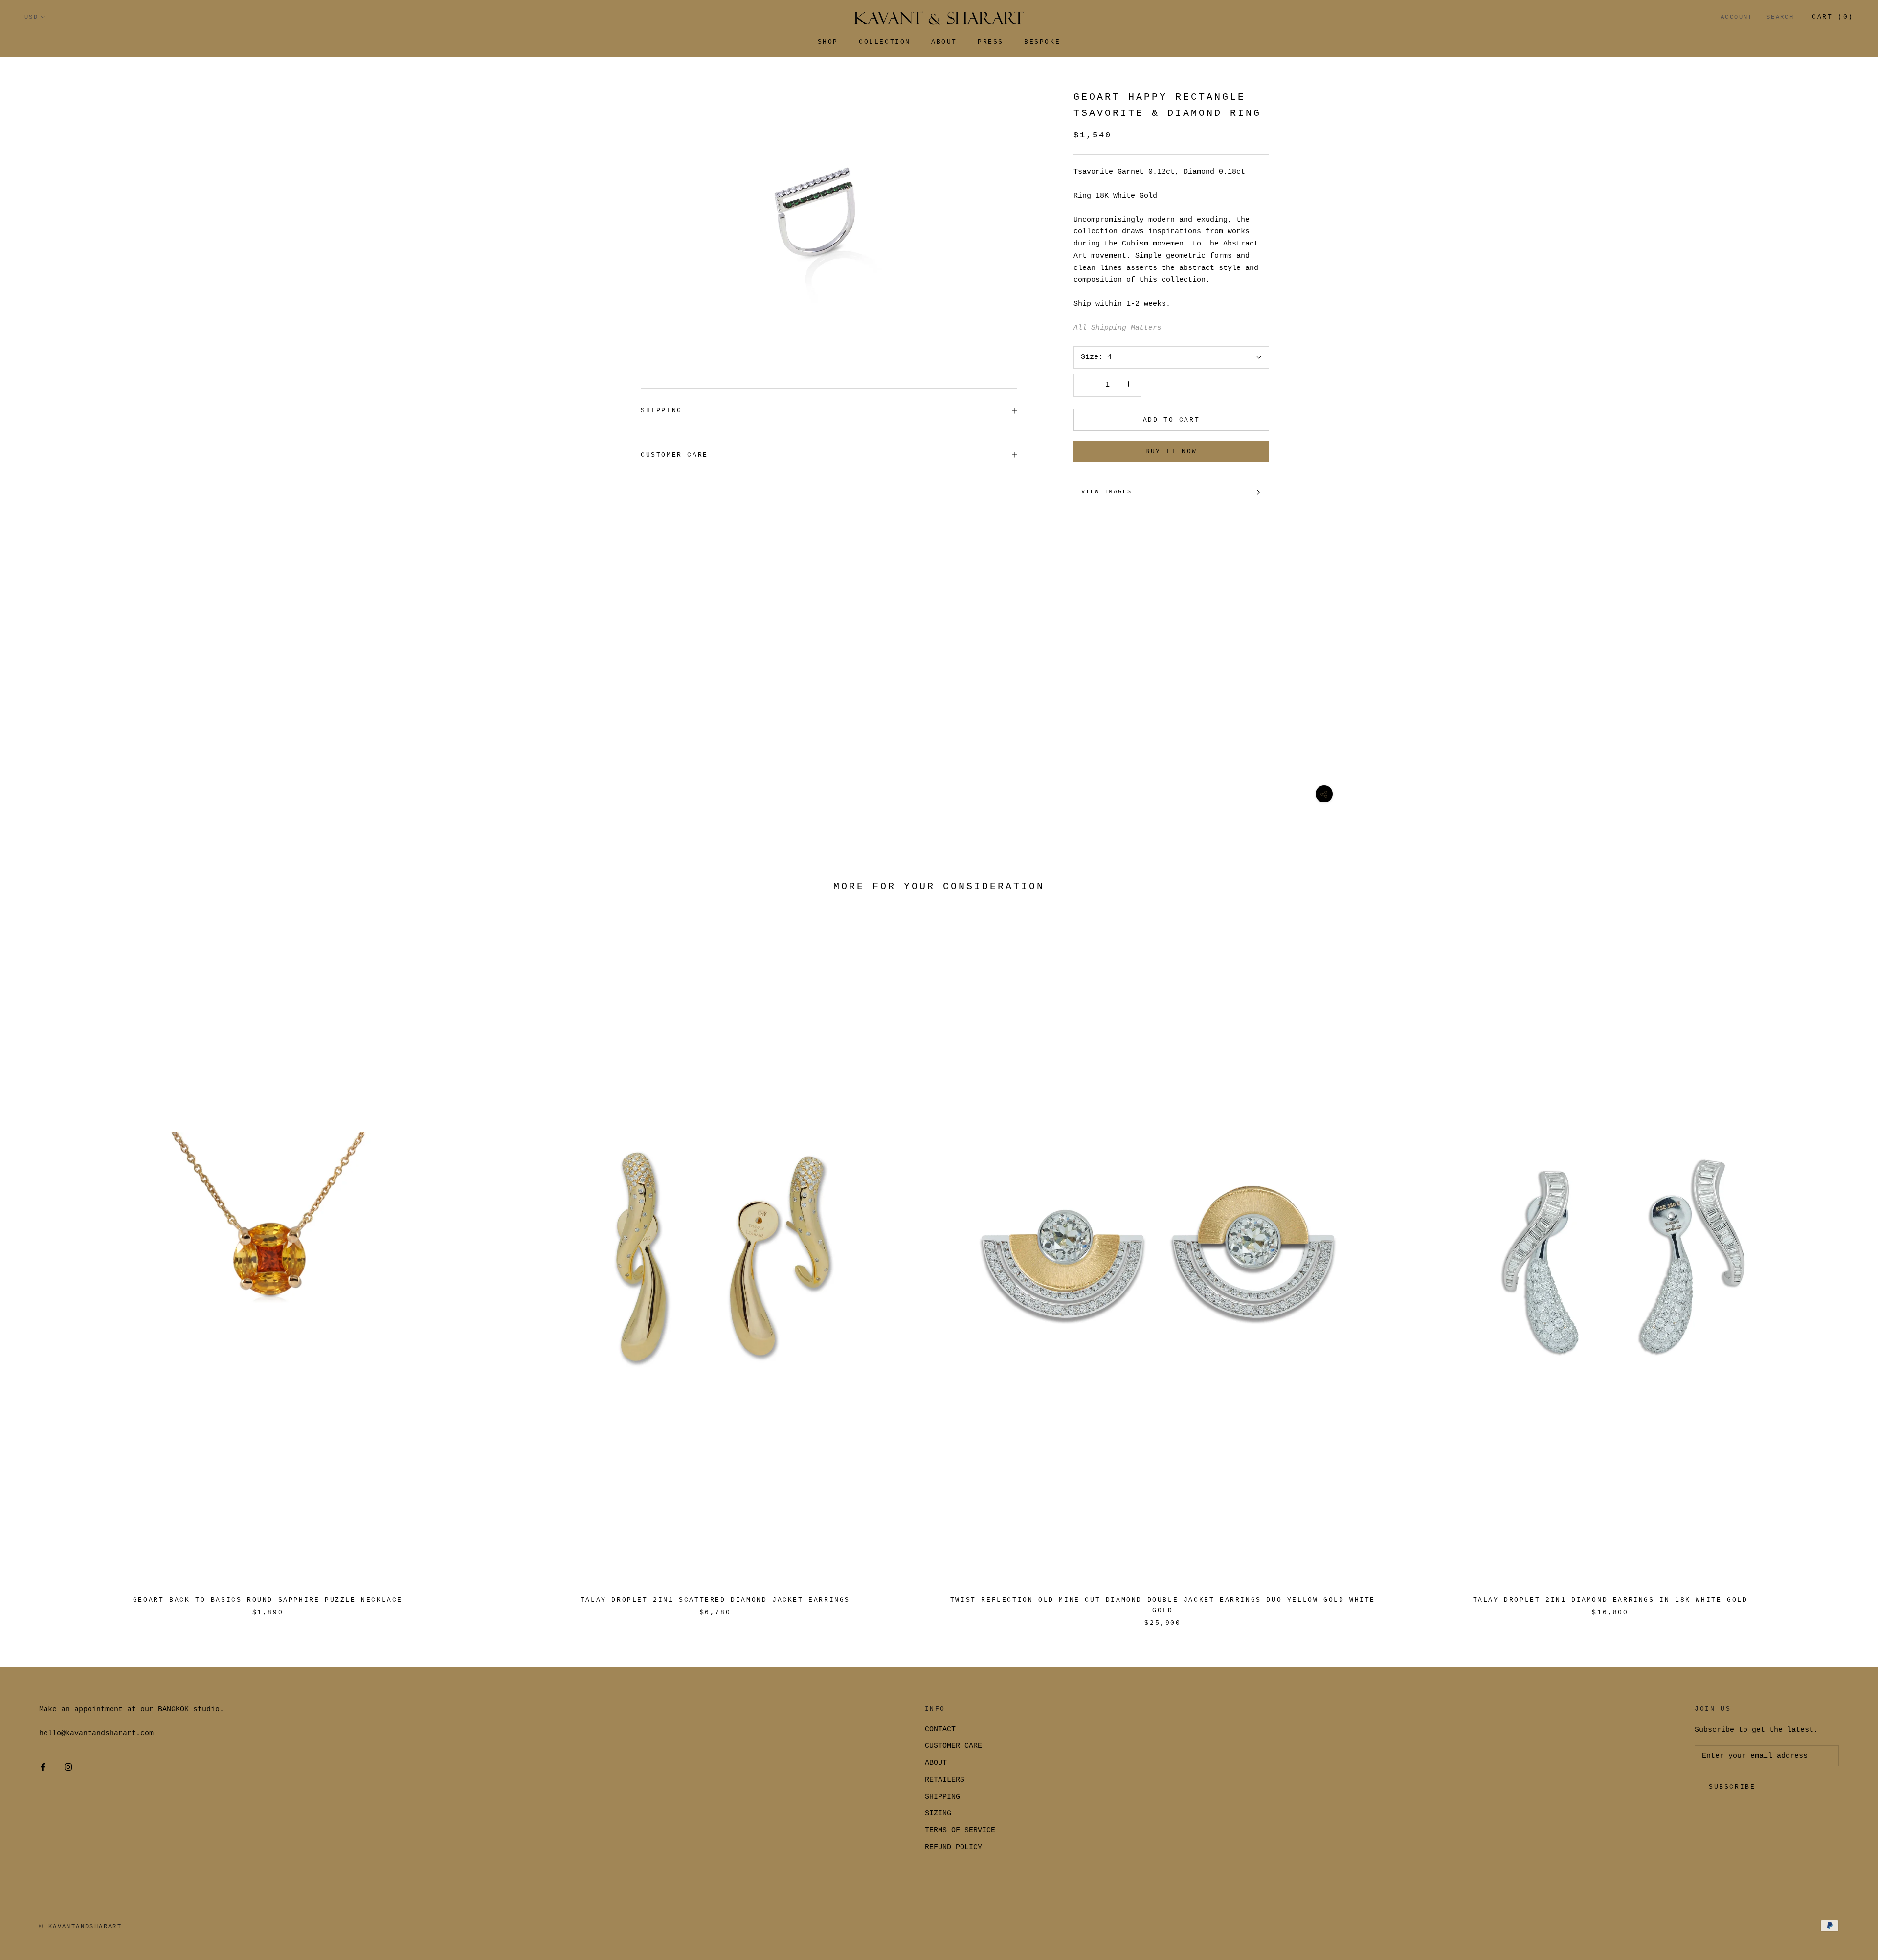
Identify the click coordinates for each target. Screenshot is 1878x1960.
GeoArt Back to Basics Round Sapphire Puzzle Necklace (268, 1600)
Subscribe (1732, 1787)
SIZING (938, 1814)
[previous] (31, 1267)
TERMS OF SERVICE (960, 1831)
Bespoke (1042, 42)
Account (1737, 17)
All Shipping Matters (1118, 328)
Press (991, 42)
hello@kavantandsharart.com (96, 1733)
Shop (828, 42)
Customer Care (674, 455)
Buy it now (1171, 452)
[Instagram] (68, 1768)
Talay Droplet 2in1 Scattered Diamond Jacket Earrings (715, 1600)
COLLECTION (885, 42)
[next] (1847, 1267)
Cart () (1833, 17)
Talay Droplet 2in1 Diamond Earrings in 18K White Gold (1610, 1600)
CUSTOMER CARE (953, 1746)
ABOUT (936, 1763)
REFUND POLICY (953, 1847)
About (944, 42)
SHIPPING (661, 411)
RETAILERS (945, 1780)
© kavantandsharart (80, 1927)
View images (1107, 492)
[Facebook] (43, 1768)
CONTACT (940, 1729)
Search (1780, 17)
